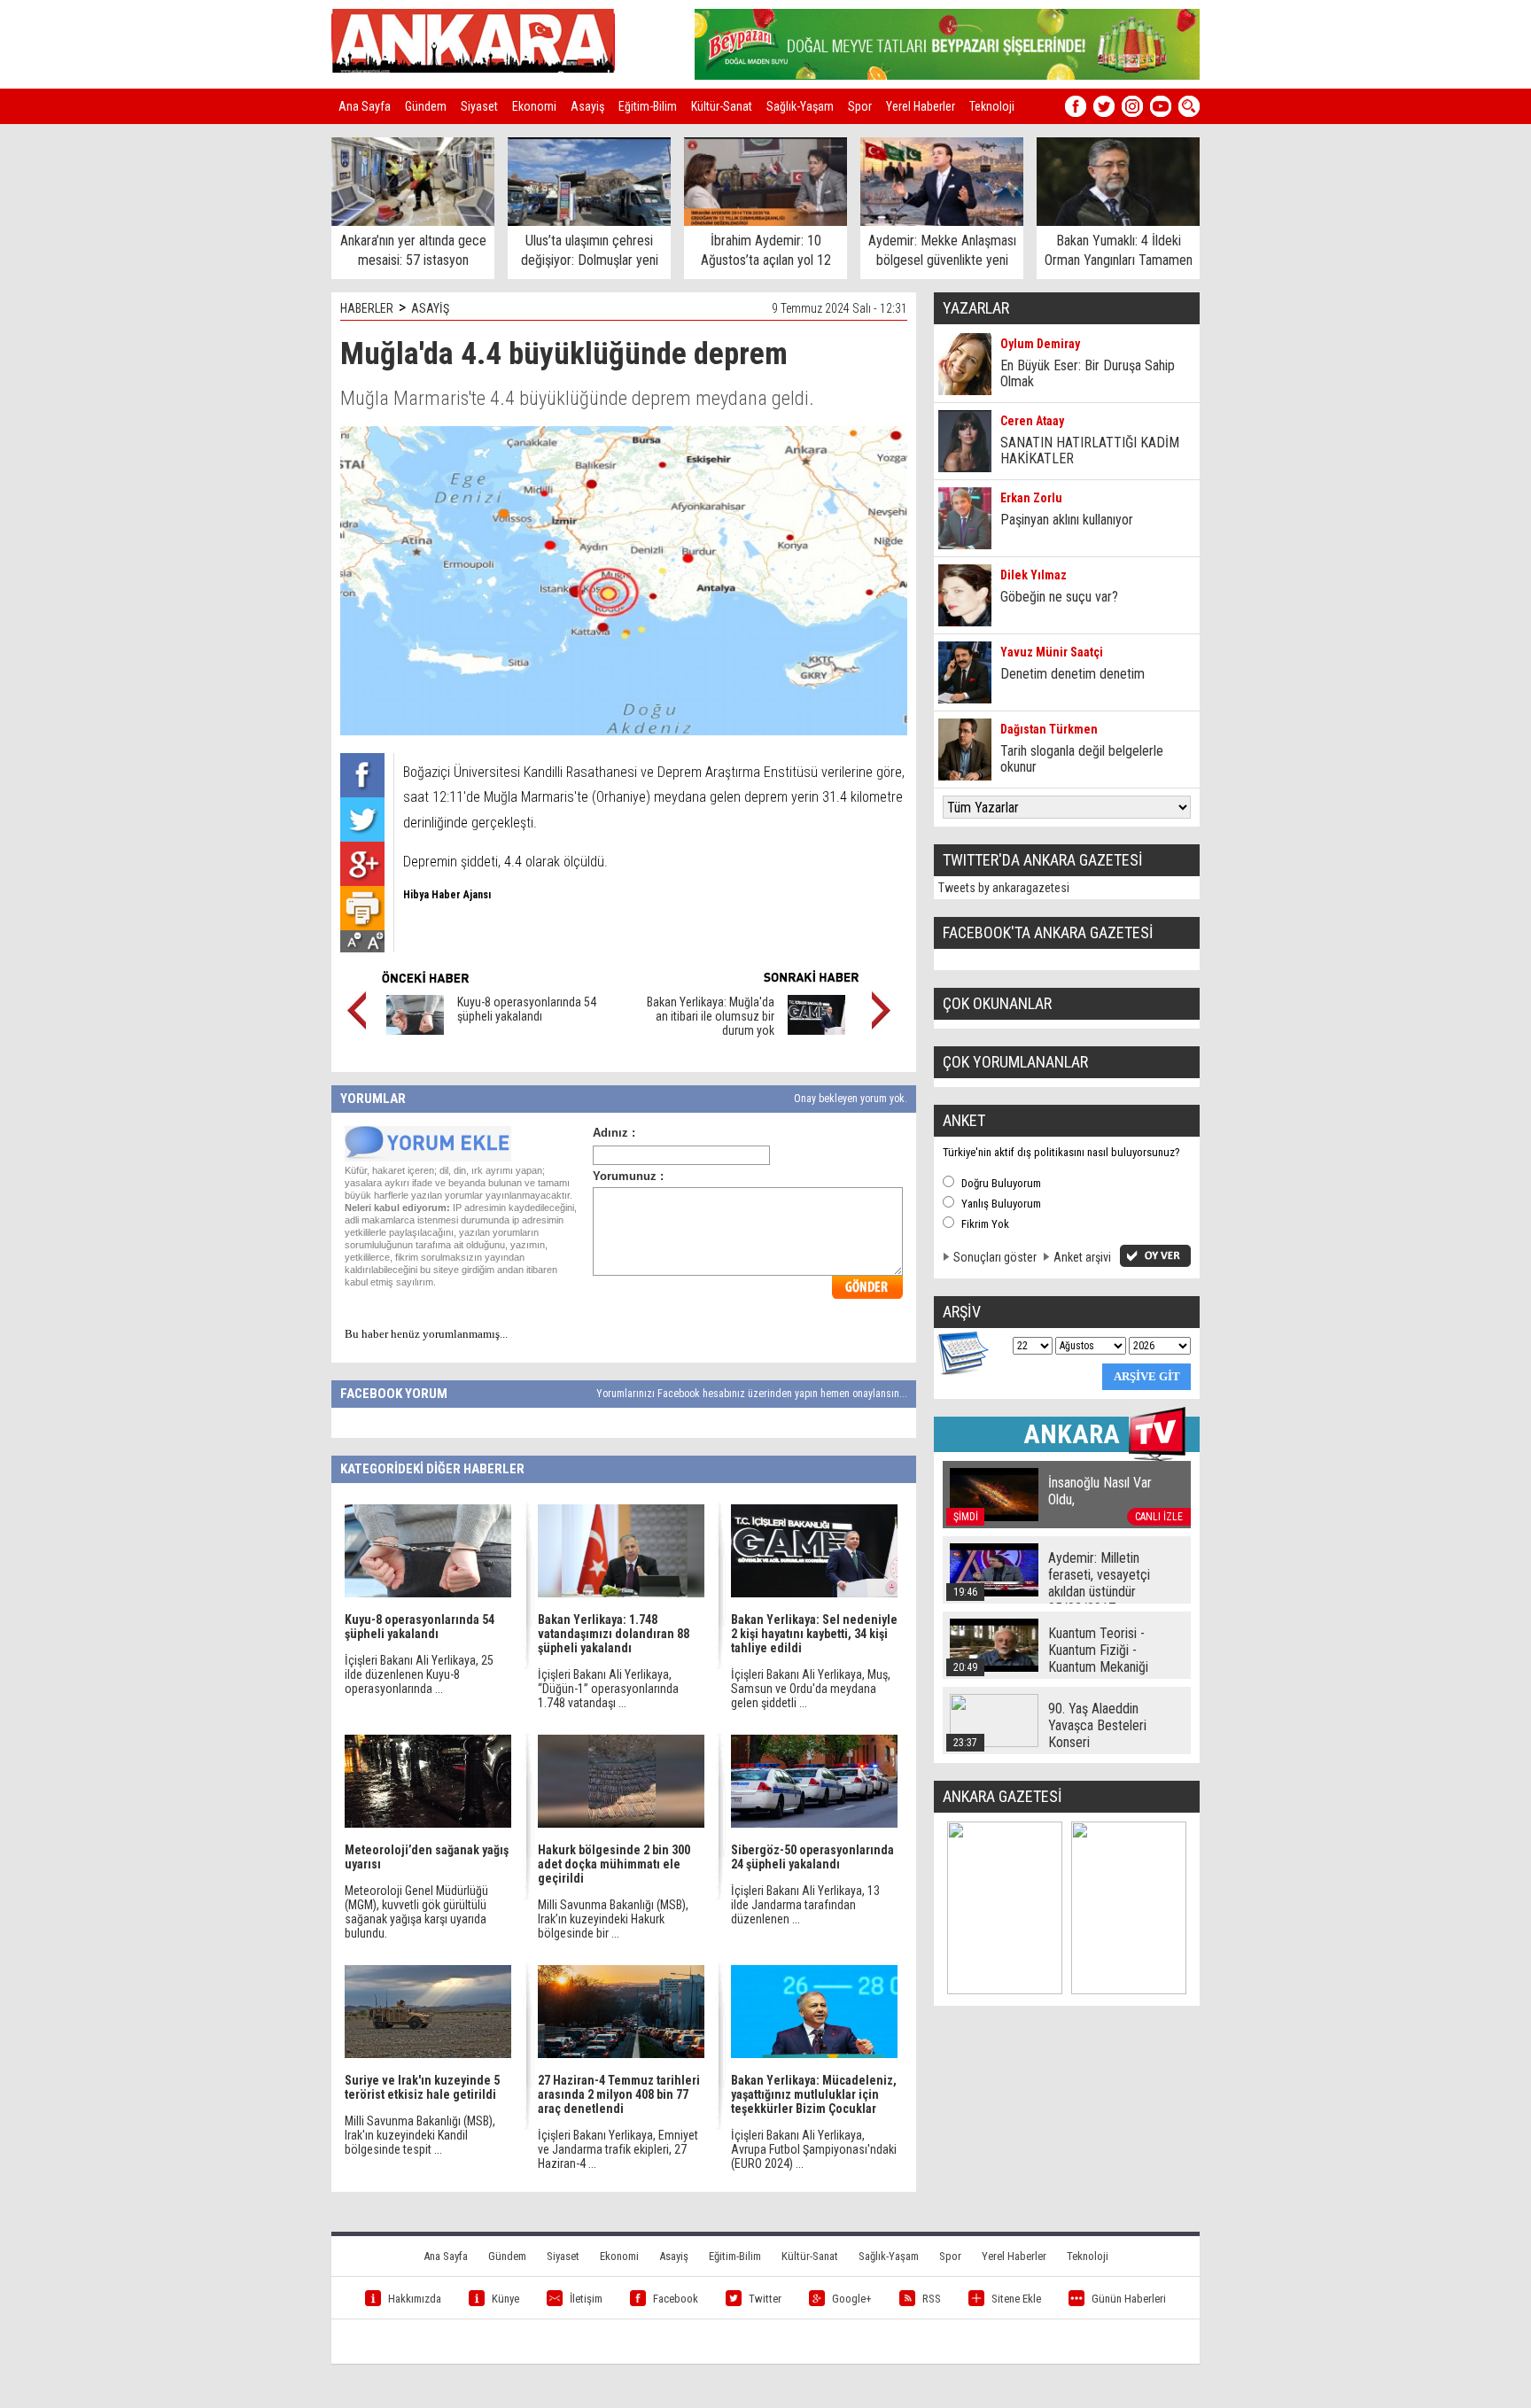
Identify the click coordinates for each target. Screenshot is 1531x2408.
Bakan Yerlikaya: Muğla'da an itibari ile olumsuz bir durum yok (711, 1016)
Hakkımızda (415, 2299)
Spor (860, 106)
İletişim (586, 2299)
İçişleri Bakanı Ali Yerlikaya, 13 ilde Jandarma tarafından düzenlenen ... (805, 1905)
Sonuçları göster (995, 1257)
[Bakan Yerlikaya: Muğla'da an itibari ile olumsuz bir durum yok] (816, 1030)
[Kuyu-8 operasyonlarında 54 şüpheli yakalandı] (415, 1030)
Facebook (676, 2299)
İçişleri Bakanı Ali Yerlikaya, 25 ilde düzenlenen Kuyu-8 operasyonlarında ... (419, 1674)
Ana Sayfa (365, 106)
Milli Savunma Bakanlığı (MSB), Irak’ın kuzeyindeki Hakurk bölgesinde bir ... (613, 1919)
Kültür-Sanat (722, 106)
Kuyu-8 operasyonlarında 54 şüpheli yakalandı (527, 1009)
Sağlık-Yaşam (800, 106)
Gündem (426, 106)
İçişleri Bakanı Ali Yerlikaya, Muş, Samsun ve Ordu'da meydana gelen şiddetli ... (811, 1689)
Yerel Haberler (921, 106)
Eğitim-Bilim (648, 106)
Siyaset (479, 106)
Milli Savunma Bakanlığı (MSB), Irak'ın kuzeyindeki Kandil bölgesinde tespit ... (420, 2135)
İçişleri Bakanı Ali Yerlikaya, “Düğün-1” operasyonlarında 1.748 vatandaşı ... (608, 1689)
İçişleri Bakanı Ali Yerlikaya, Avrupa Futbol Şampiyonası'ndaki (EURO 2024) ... (814, 2149)
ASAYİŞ (430, 308)
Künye (505, 2299)
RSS (932, 2299)
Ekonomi (534, 106)
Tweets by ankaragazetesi (1004, 888)
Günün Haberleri (1129, 2299)
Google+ (852, 2299)
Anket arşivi (1082, 1257)
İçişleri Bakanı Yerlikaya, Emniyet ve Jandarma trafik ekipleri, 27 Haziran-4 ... (618, 2149)
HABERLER (367, 308)
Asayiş (587, 106)
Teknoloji (992, 106)
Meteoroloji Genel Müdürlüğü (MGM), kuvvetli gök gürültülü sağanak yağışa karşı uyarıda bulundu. (416, 1912)
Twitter (765, 2299)
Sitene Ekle (1016, 2299)
